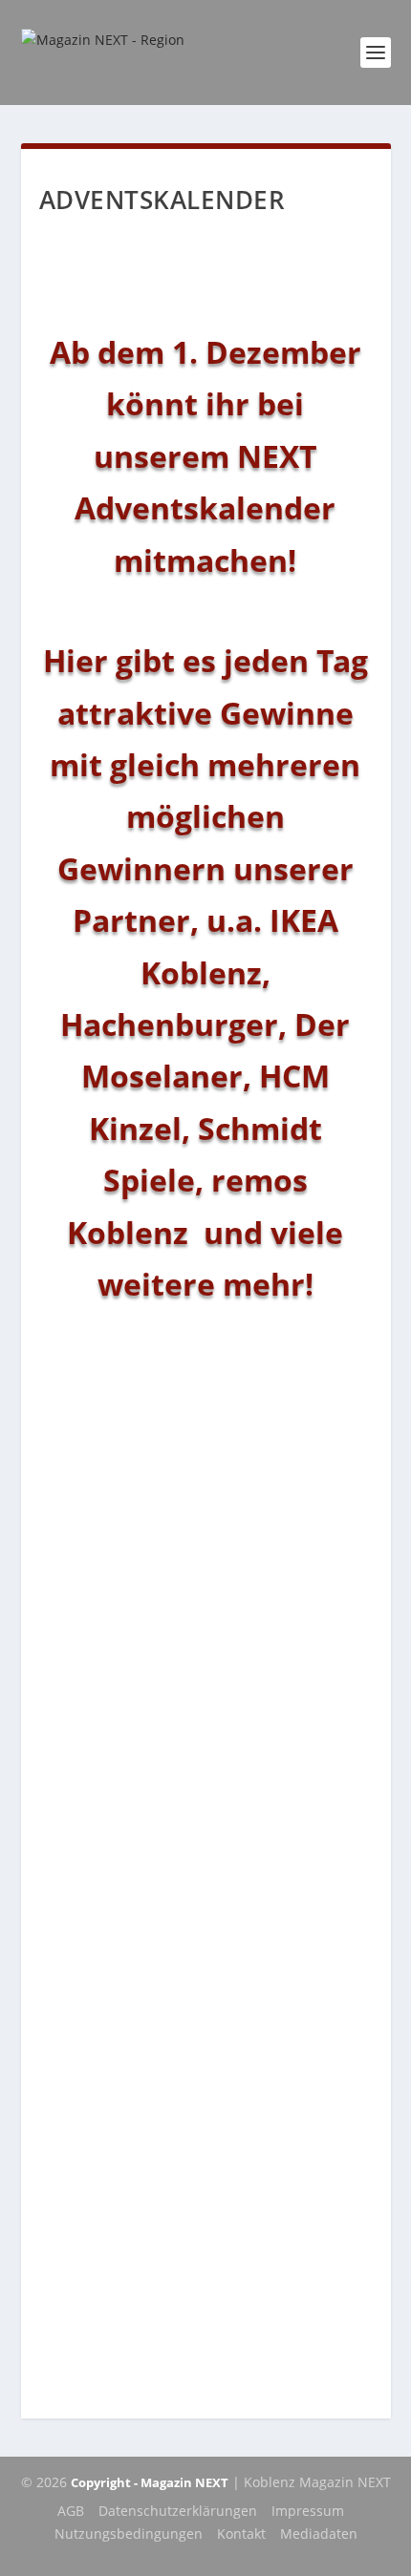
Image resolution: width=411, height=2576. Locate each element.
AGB (71, 2511)
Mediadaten (319, 2534)
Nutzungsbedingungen (129, 2534)
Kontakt (241, 2534)
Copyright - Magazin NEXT (150, 2482)
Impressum (308, 2511)
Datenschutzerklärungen (178, 2511)
